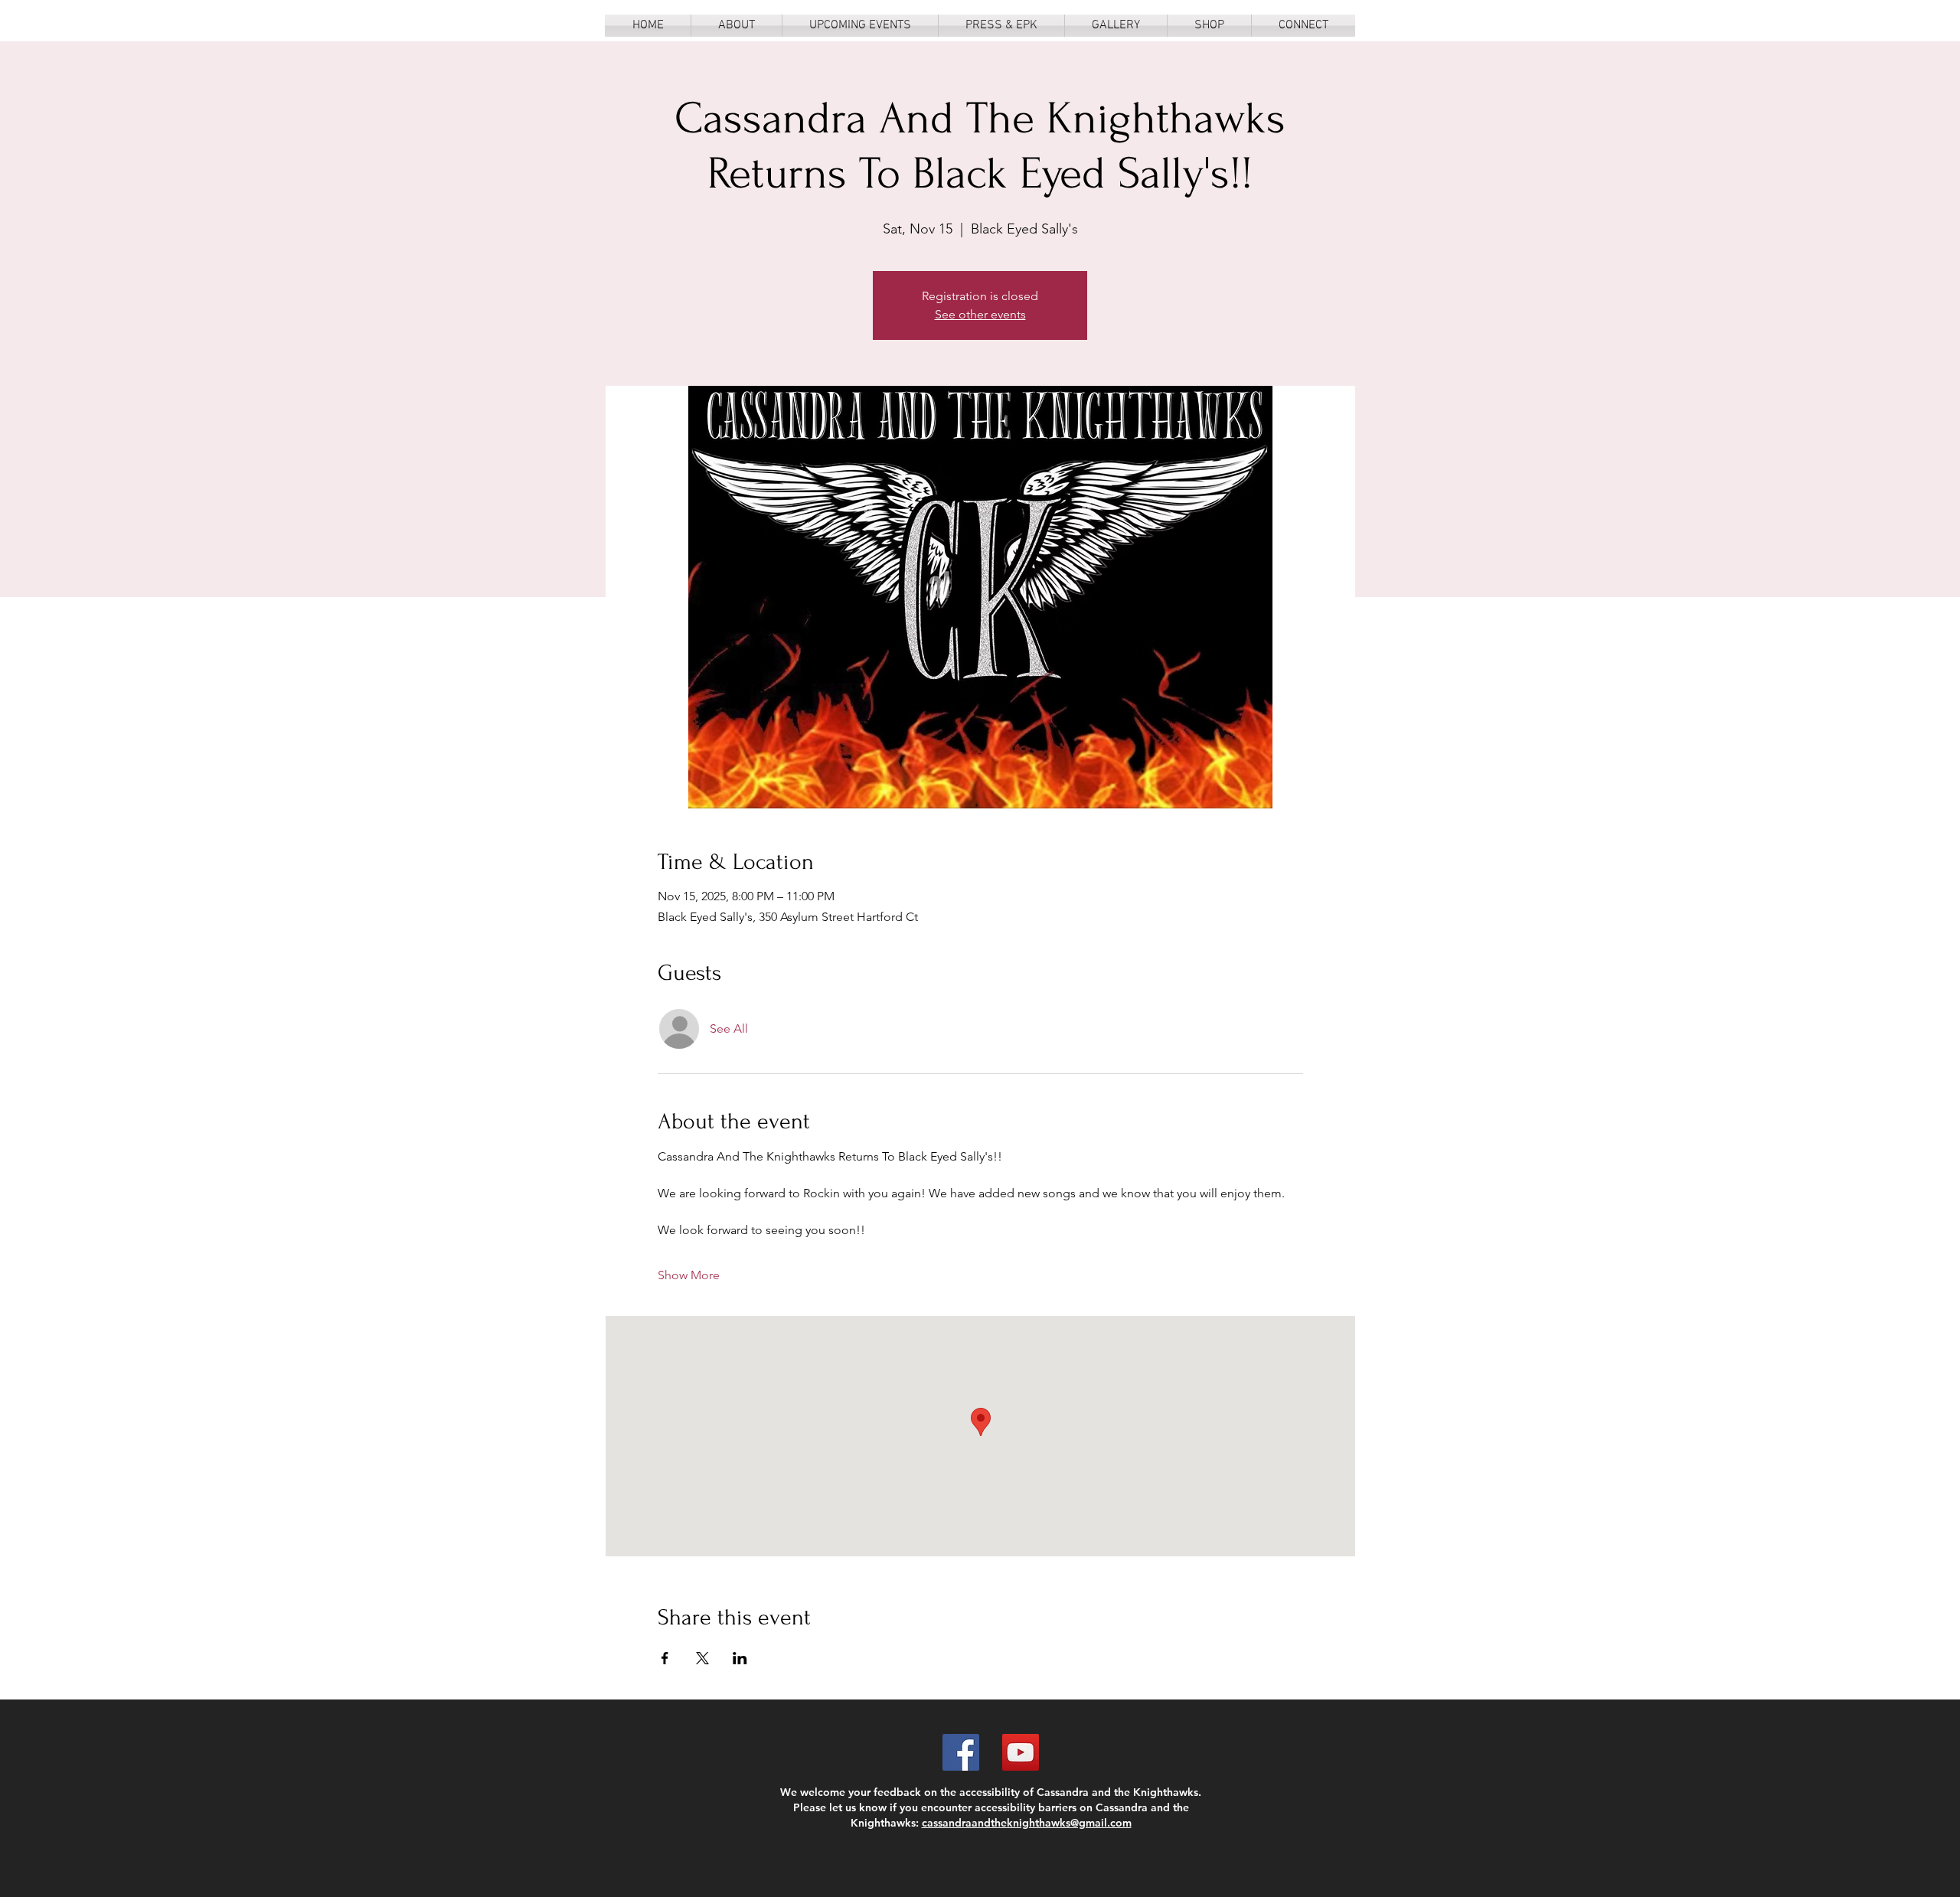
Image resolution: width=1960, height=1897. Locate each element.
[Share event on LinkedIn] (740, 1658)
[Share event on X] (702, 1658)
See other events (980, 314)
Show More (689, 1275)
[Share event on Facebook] (665, 1658)
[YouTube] (1021, 1752)
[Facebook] (961, 1752)
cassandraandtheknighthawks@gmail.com (1027, 1823)
